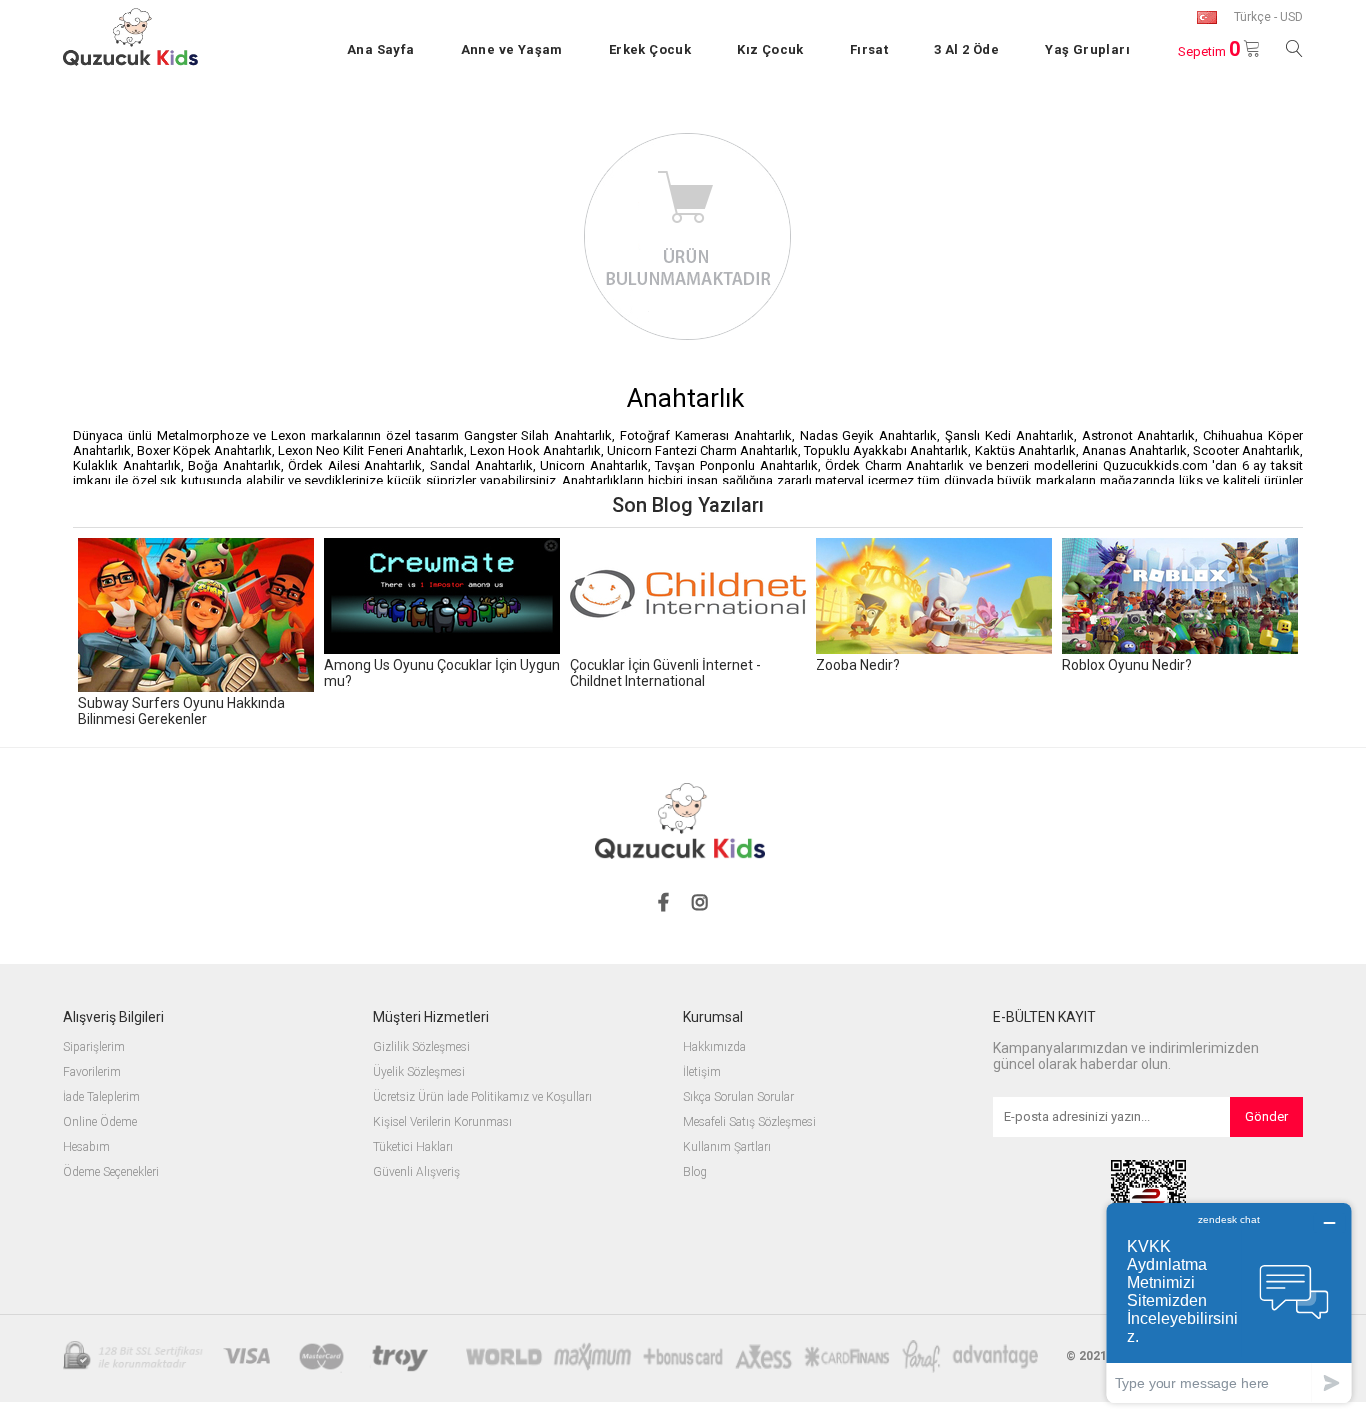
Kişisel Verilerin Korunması (442, 1122)
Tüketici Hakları (413, 1147)
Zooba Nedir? (858, 665)
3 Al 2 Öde (966, 49)
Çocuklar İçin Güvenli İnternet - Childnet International (665, 673)
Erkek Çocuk (650, 49)
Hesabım (86, 1147)
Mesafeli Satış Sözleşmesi (749, 1122)
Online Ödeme (100, 1122)
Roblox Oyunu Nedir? (1127, 665)
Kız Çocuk (770, 49)
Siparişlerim (94, 1047)
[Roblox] (1180, 597)
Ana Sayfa (381, 49)
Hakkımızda (714, 1047)
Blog (695, 1172)
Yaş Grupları (1087, 49)
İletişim (702, 1072)
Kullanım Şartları (727, 1147)
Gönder (1266, 1116)
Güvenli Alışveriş (416, 1172)
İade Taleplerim (101, 1097)
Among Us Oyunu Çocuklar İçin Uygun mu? (442, 673)
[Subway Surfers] (196, 616)
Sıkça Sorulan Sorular (738, 1097)
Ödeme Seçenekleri (111, 1172)
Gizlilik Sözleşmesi (421, 1047)
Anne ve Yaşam (512, 49)
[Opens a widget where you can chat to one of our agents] (1229, 1302)
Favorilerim (92, 1072)
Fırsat (869, 49)
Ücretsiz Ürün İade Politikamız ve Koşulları (482, 1097)
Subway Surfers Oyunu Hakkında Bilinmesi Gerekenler (181, 711)
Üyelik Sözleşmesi (419, 1072)
